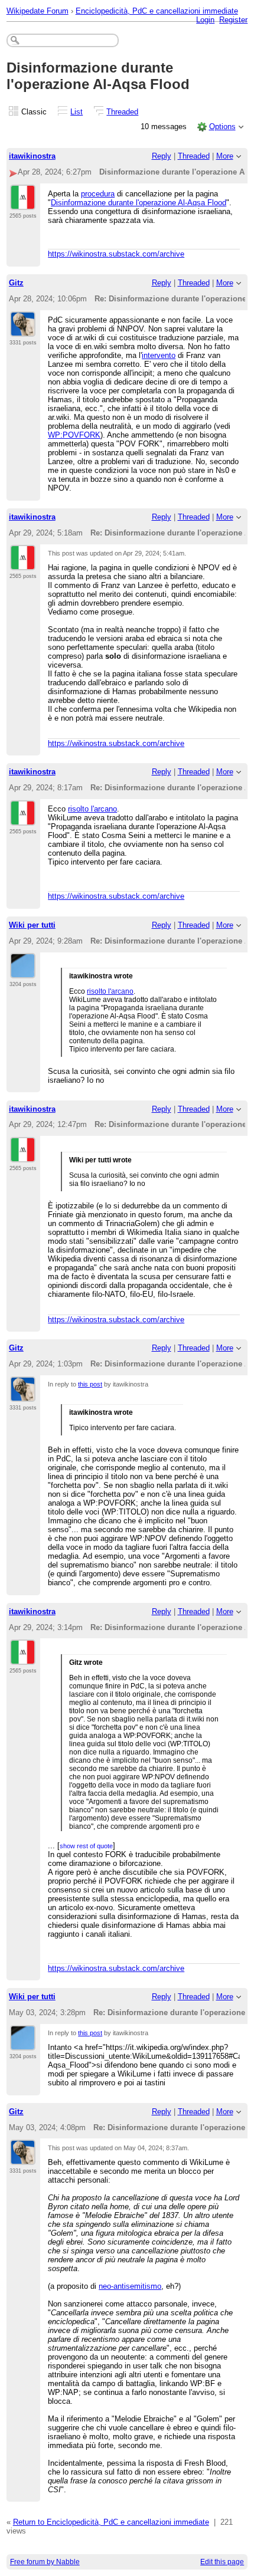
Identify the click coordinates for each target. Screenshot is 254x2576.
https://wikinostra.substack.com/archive (116, 254)
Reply (162, 156)
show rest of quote (86, 1846)
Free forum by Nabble (45, 2562)
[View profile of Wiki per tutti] (23, 971)
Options (222, 126)
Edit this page (222, 2562)
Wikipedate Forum (38, 11)
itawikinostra (32, 156)
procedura (98, 194)
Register (233, 20)
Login (205, 20)
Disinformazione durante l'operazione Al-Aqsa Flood (139, 203)
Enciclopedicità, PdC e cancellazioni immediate (157, 11)
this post (90, 1384)
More (225, 156)
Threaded (122, 112)
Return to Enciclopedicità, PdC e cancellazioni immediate (111, 2522)
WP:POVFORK (74, 435)
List (76, 112)
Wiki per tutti (32, 925)
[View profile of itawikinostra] (23, 203)
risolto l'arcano (92, 809)
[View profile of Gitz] (23, 330)
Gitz (16, 283)
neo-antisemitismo (130, 2286)
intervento (159, 355)
